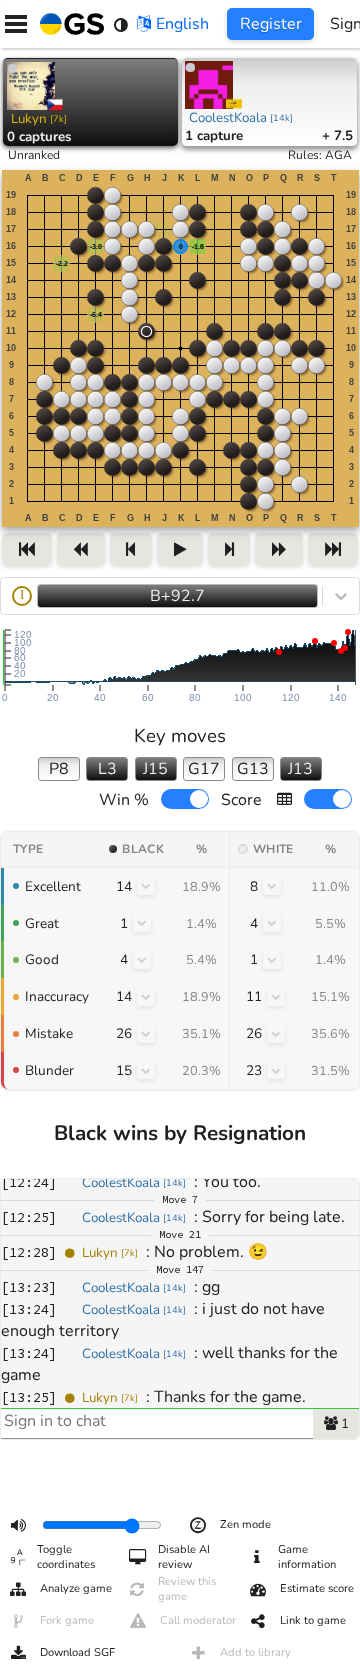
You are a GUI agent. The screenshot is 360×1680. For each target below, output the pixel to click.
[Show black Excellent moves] (146, 886)
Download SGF (77, 1652)
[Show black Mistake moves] (146, 1034)
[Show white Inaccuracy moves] (276, 997)
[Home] (68, 24)
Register (271, 24)
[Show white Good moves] (272, 960)
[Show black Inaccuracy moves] (146, 997)
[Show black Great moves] (142, 923)
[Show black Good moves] (142, 960)
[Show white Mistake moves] (276, 1034)
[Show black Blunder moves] (146, 1070)
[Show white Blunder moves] (276, 1070)
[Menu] (16, 24)
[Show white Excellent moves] (272, 886)
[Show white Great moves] (272, 923)
